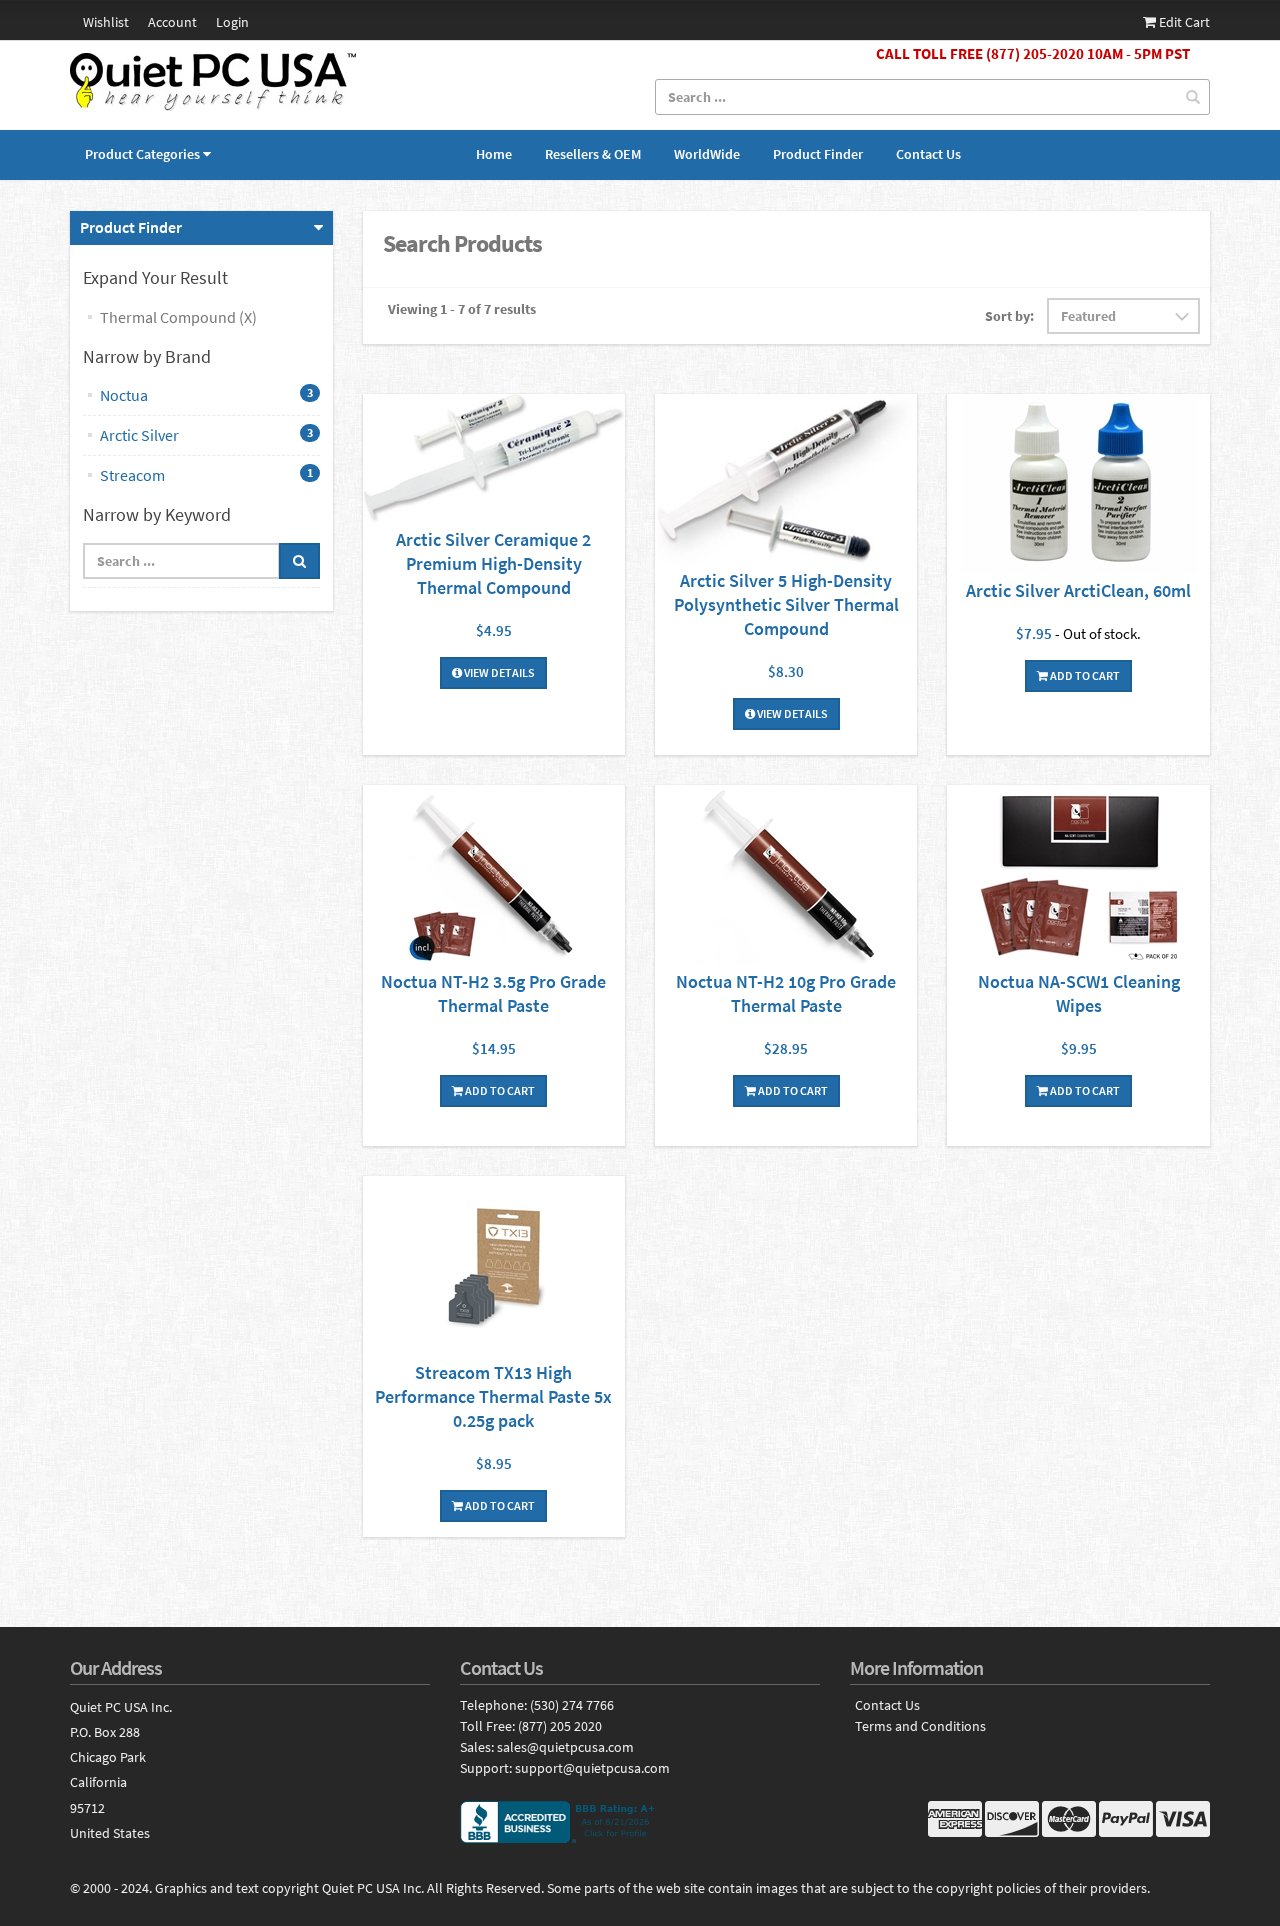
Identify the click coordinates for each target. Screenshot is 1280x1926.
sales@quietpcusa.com (565, 1747)
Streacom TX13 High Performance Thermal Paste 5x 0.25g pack (493, 1396)
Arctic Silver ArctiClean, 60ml (1078, 590)
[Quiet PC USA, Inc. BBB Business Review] (640, 1822)
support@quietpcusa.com (592, 1768)
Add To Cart (1084, 675)
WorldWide (707, 154)
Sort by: (1009, 316)
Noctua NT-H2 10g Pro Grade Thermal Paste (786, 993)
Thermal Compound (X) (178, 317)
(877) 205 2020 (560, 1726)
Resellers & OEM (593, 154)
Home (494, 154)
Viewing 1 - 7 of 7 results (462, 309)
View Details (498, 672)
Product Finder (818, 154)
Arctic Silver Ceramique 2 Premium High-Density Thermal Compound (493, 563)
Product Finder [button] (131, 227)
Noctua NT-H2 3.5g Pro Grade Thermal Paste (493, 993)
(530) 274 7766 (572, 1705)
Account (172, 22)
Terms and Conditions (920, 1726)
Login (232, 22)
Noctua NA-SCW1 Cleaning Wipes (1079, 993)
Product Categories (142, 154)
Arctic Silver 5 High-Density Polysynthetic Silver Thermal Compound (786, 604)
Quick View (494, 460)
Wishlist (106, 22)
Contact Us (928, 154)
